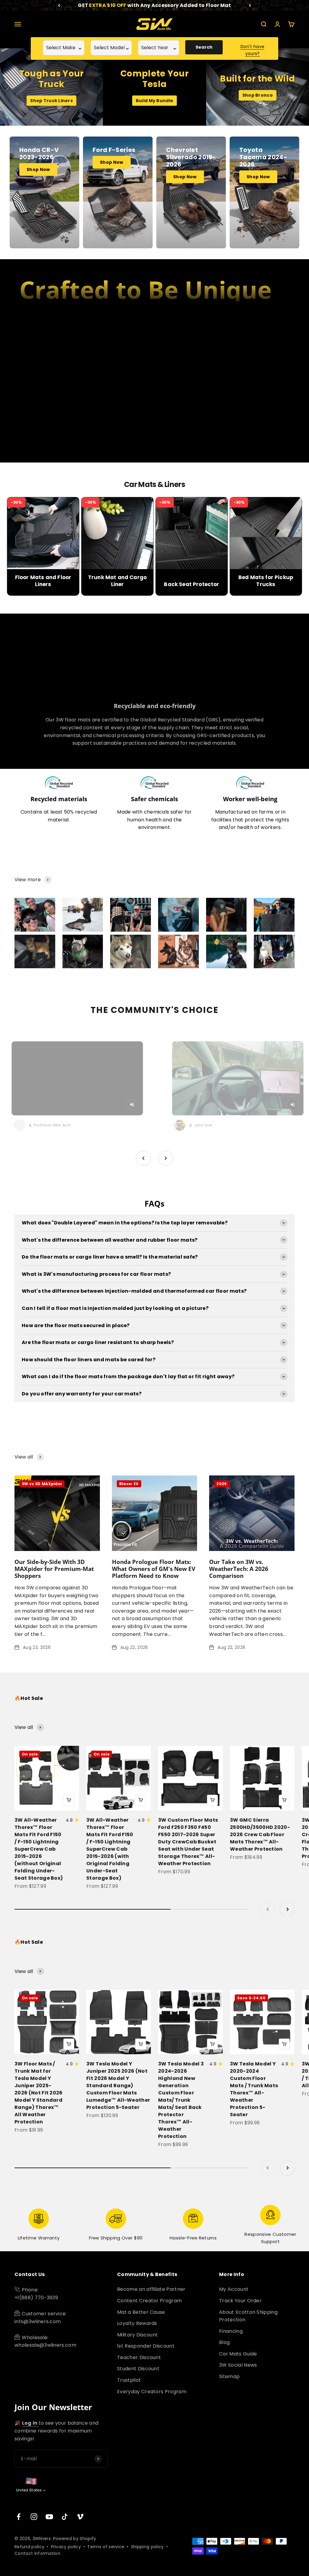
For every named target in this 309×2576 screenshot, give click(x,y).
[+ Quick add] (69, 1800)
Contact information (37, 2553)
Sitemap (229, 2376)
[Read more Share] (35, 915)
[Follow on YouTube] (49, 2517)
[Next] (250, 5)
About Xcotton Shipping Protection (248, 2316)
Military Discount (137, 2335)
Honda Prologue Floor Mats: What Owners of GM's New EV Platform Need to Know (154, 1569)
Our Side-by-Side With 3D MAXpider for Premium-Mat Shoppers (54, 1569)
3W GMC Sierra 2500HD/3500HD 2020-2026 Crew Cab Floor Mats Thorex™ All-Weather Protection (260, 1834)
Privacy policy (66, 2547)
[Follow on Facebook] (19, 2517)
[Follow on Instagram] (34, 2517)
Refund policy (29, 2547)
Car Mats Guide (238, 2354)
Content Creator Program (149, 2301)
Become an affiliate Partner (151, 2289)
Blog (224, 2342)
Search (204, 47)
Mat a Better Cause (141, 2312)
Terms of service (106, 2547)
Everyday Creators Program (152, 2392)
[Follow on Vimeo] (80, 2517)
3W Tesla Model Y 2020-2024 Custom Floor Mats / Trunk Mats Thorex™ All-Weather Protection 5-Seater (254, 2089)
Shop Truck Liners (51, 101)
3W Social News (238, 2365)
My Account (234, 2289)
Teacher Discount (139, 2357)
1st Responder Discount (146, 2346)
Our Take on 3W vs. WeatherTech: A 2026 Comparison (239, 1569)
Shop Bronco (258, 95)
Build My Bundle (154, 101)
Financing (231, 2331)
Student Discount (138, 2369)
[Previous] (59, 5)
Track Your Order (240, 2301)
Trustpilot (129, 2380)
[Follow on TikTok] (65, 2517)
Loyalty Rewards (137, 2323)
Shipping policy (147, 2547)
